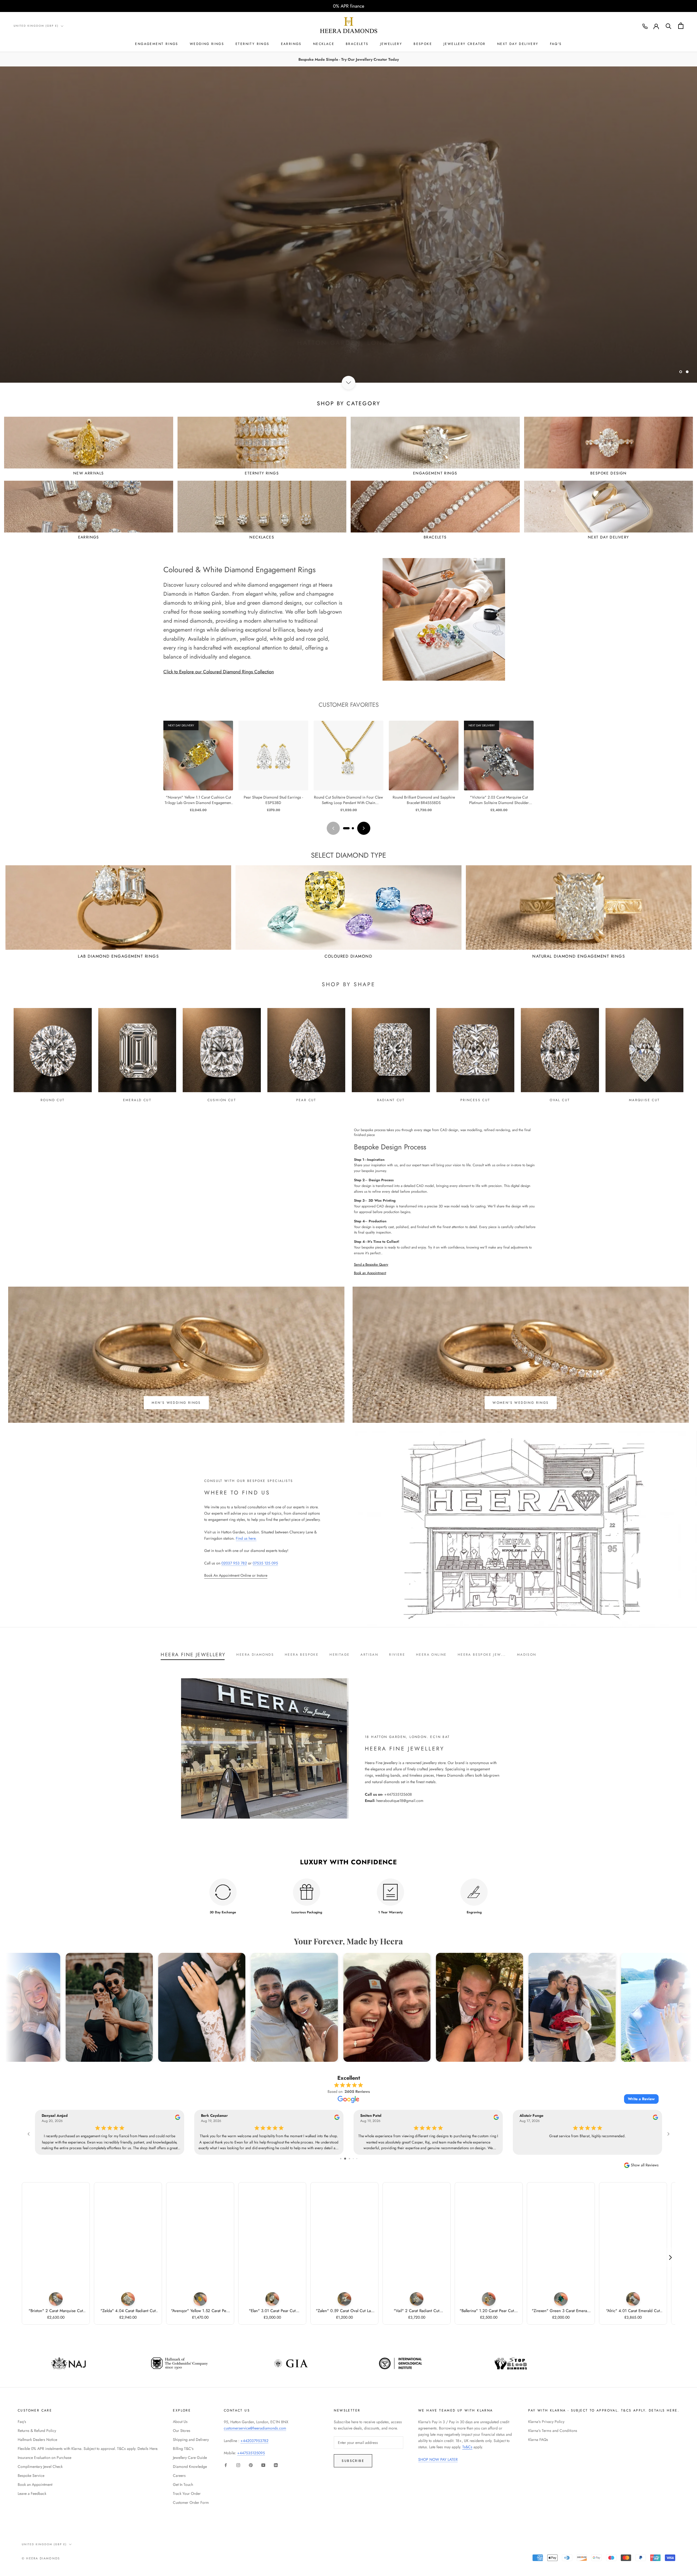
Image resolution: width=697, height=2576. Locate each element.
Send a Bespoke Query (371, 1264)
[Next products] (364, 828)
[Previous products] (333, 828)
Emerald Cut (137, 1100)
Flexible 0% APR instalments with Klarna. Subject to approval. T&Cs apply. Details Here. (88, 2449)
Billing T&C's (183, 2449)
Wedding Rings (207, 44)
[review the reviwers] (180, 2119)
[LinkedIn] (276, 2465)
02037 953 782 (234, 1563)
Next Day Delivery (518, 44)
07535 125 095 (265, 1563)
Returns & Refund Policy (37, 2431)
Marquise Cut (644, 1100)
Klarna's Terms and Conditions (553, 2431)
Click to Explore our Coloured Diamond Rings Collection (219, 672)
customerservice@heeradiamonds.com (255, 2428)
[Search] (669, 26)
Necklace (324, 44)
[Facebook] (226, 2465)
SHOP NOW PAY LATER (438, 2459)
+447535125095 (251, 2453)
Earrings (291, 44)
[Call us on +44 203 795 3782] (645, 26)
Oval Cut (560, 1100)
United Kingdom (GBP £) (36, 26)
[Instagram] (238, 2465)
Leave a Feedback (32, 2493)
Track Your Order (187, 2493)
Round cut (53, 1100)
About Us (180, 2422)
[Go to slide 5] (357, 2159)
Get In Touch (183, 2484)
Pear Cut (306, 1100)
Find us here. (246, 1538)
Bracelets (357, 44)
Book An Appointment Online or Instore (236, 1575)
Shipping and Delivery (191, 2440)
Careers (179, 2475)
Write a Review (641, 2099)
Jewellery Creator (465, 44)
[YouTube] (263, 2465)
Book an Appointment (370, 1273)
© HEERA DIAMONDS (41, 2558)
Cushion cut (222, 1100)
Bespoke (423, 44)
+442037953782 (254, 2441)
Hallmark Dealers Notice (37, 2440)
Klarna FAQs (538, 2440)
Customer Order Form (191, 2502)
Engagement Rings (157, 44)
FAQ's (556, 44)
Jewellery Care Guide (190, 2458)
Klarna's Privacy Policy (546, 2422)
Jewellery (391, 44)
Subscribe (353, 2461)
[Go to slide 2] (353, 828)
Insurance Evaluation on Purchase (45, 2458)
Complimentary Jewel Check (40, 2467)
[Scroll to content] (348, 383)
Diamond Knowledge (190, 2467)
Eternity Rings (253, 44)
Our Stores (182, 2431)
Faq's (22, 2422)
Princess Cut (475, 1100)
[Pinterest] (251, 2465)
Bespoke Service (31, 2475)
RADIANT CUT (391, 1100)
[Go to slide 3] (349, 2159)
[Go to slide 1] (346, 828)
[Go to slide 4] (353, 2159)
